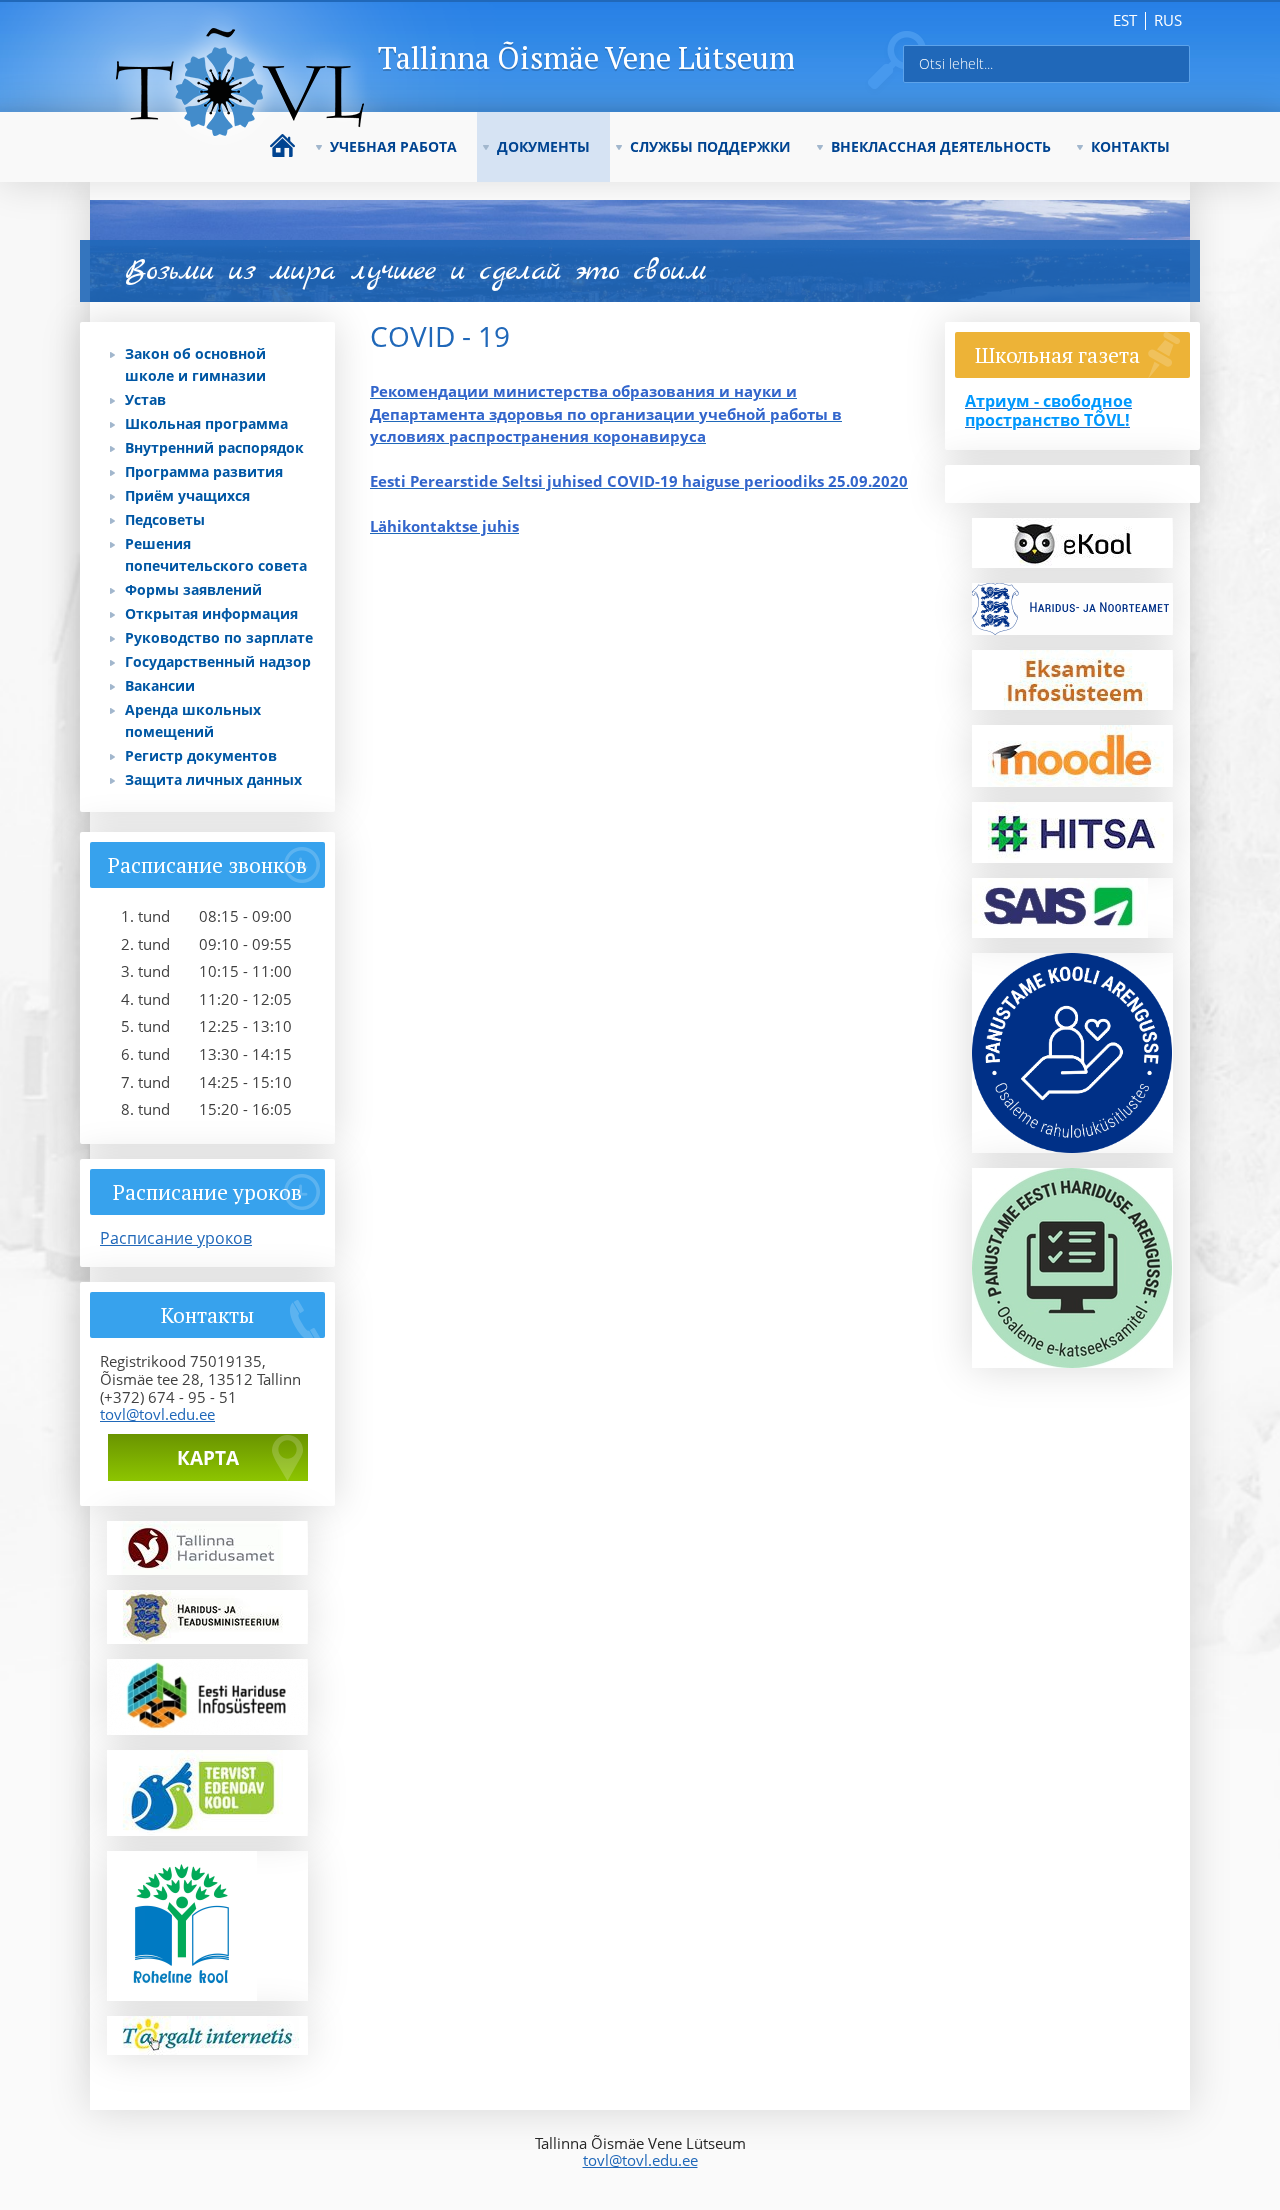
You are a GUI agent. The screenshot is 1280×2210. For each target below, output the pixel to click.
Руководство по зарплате (219, 637)
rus (1168, 20)
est (1125, 20)
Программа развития (204, 471)
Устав (145, 399)
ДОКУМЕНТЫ (543, 146)
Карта (208, 1458)
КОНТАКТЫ (1130, 146)
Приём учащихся (187, 495)
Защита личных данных (213, 779)
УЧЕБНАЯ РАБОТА (393, 146)
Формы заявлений (193, 589)
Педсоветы (165, 519)
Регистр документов (201, 755)
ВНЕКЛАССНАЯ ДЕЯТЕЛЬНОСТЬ (941, 146)
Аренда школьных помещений (193, 720)
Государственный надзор (218, 661)
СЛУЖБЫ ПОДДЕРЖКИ (710, 146)
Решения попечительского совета (216, 554)
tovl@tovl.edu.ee (157, 1414)
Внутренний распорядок (214, 447)
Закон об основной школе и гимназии (195, 364)
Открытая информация (211, 613)
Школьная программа (206, 423)
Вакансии (160, 685)
